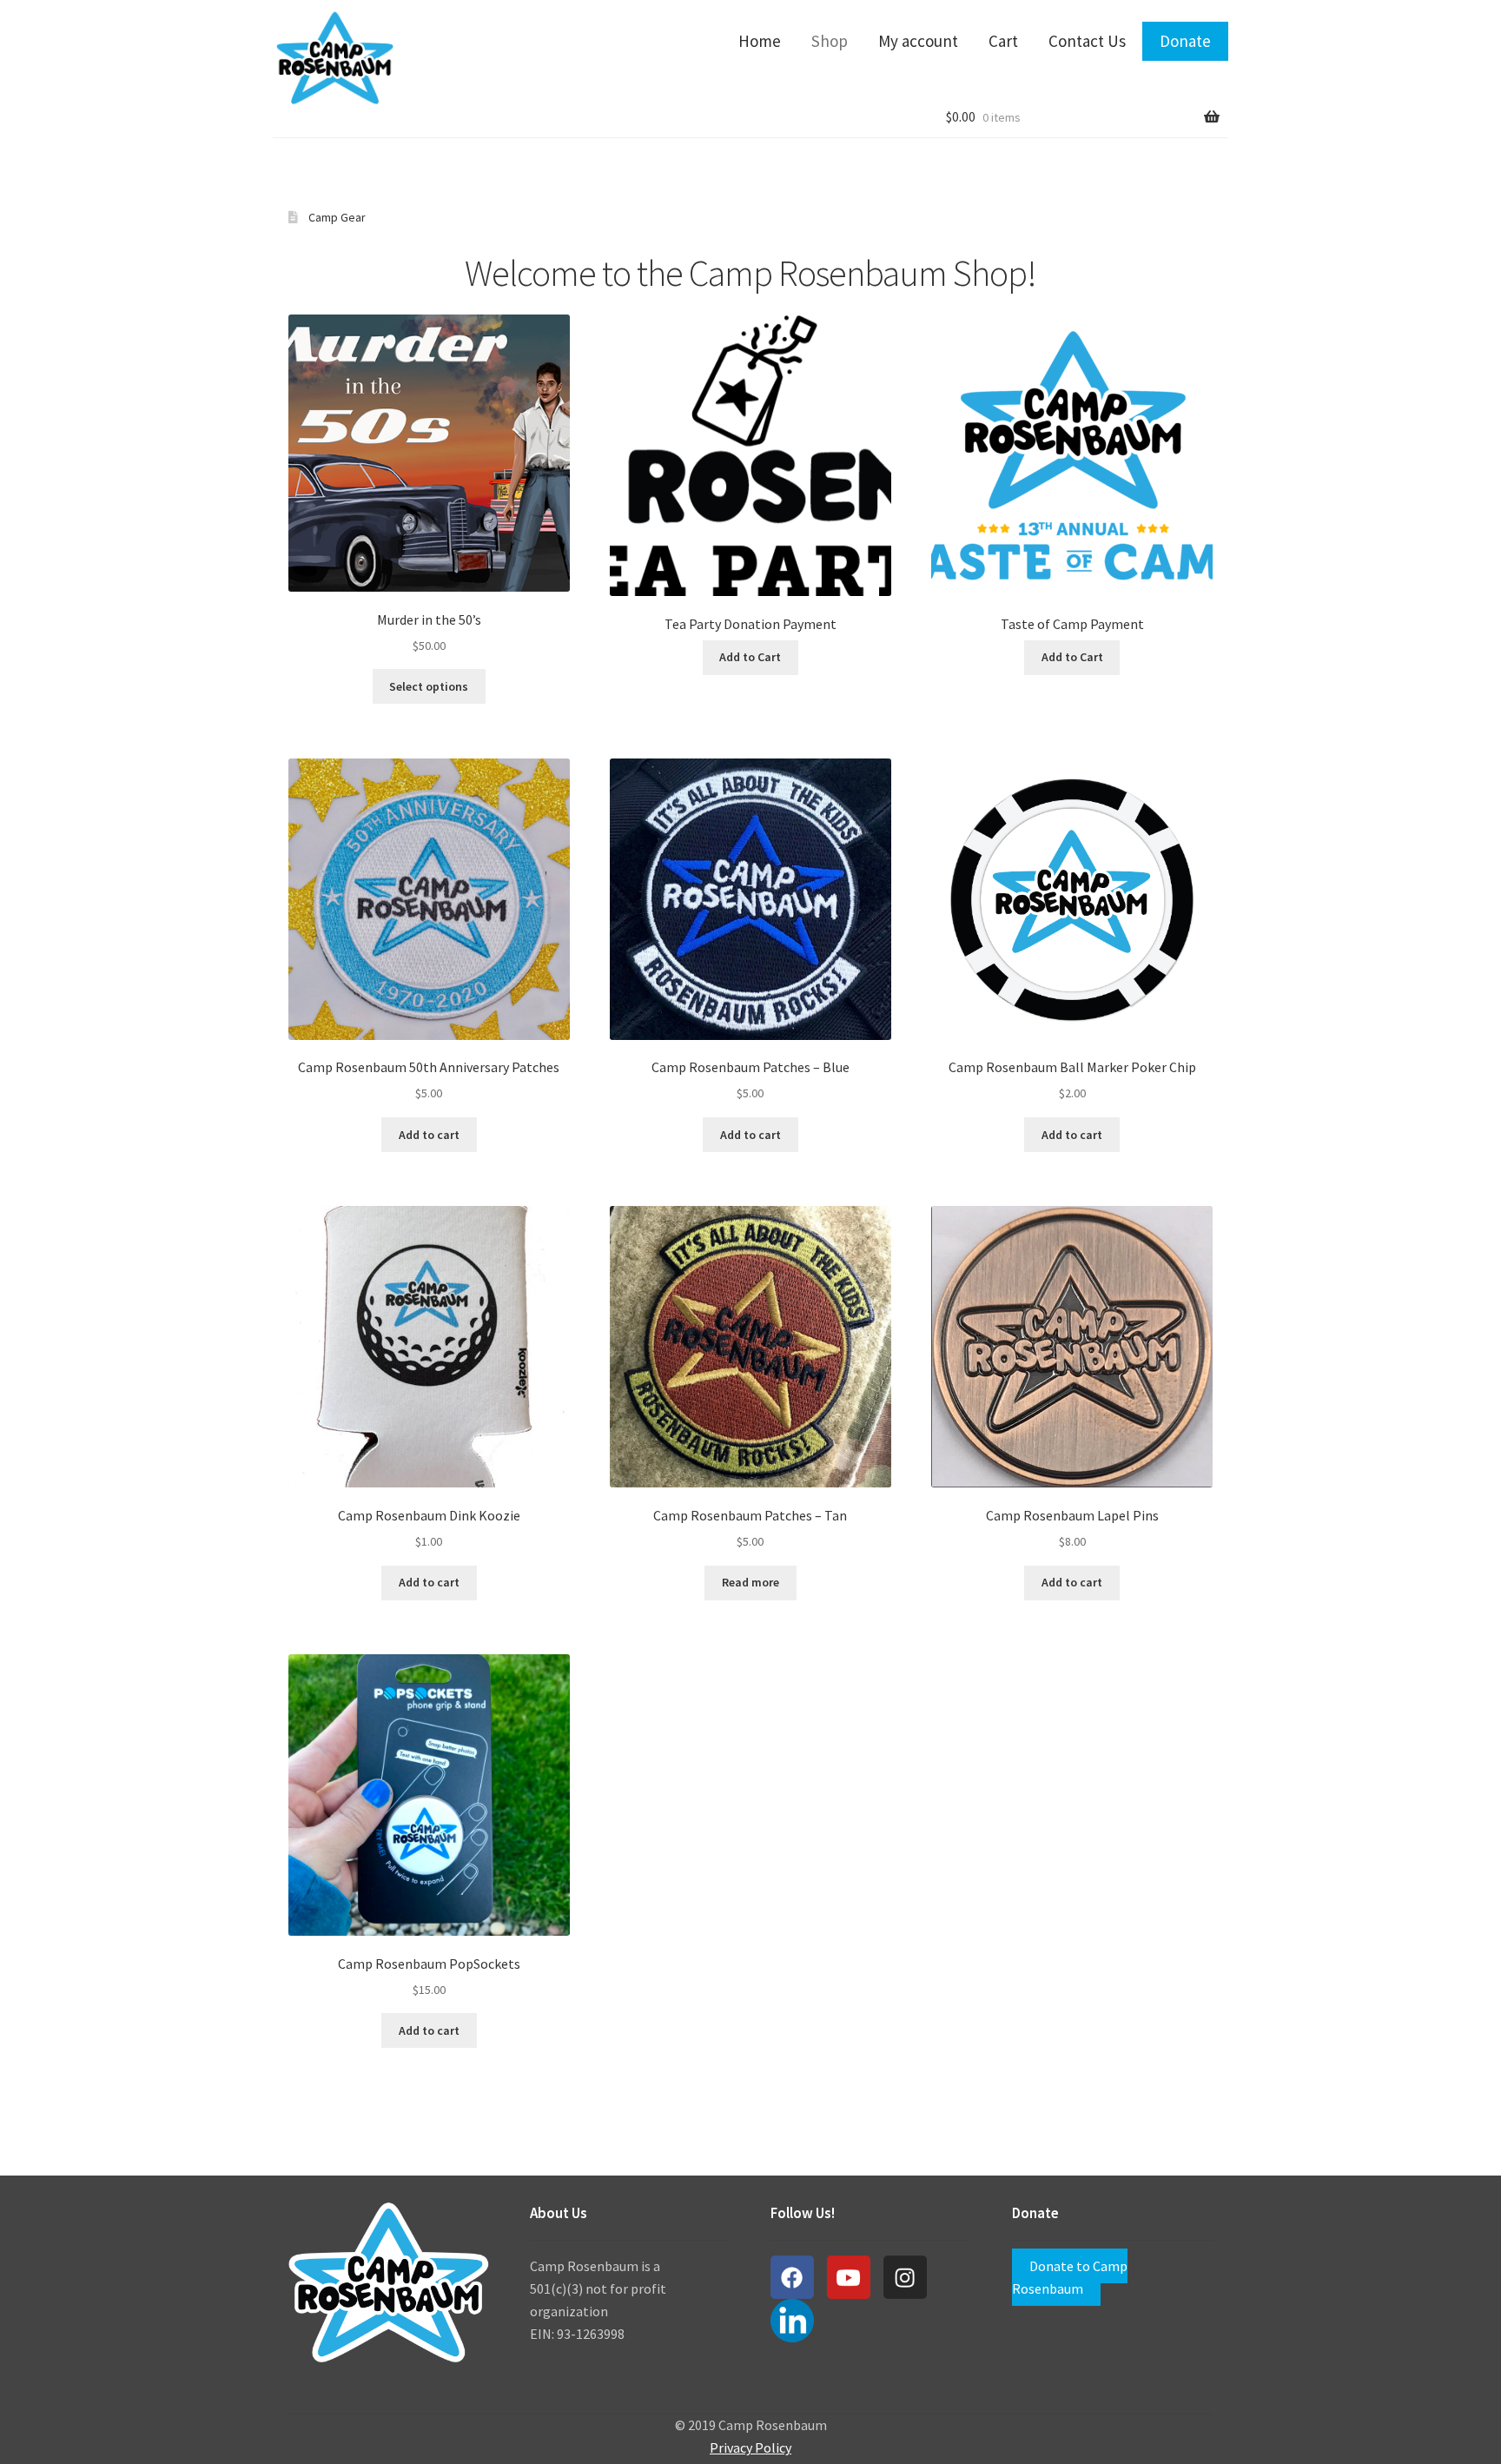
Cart (1003, 41)
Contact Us (1087, 41)
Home (760, 41)
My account (918, 41)
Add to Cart (750, 657)
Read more (750, 1582)
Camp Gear (337, 217)
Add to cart (429, 1135)
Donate (1185, 41)
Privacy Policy (750, 2447)
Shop (830, 41)
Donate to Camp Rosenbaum (1070, 2277)
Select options (429, 686)
